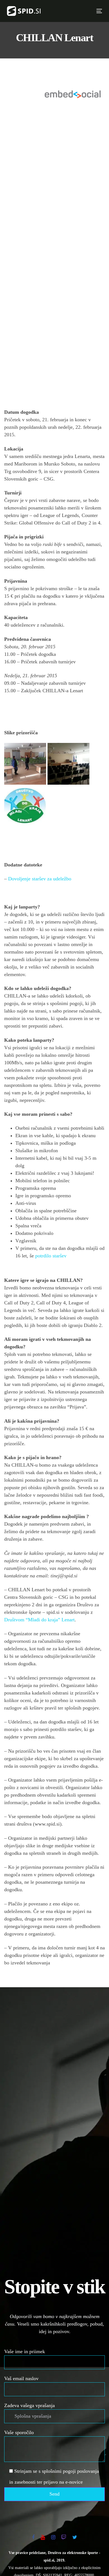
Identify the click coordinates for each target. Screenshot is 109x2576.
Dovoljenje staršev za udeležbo (40, 879)
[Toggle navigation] (77, 11)
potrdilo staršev (51, 1256)
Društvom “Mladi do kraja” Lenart (39, 1620)
